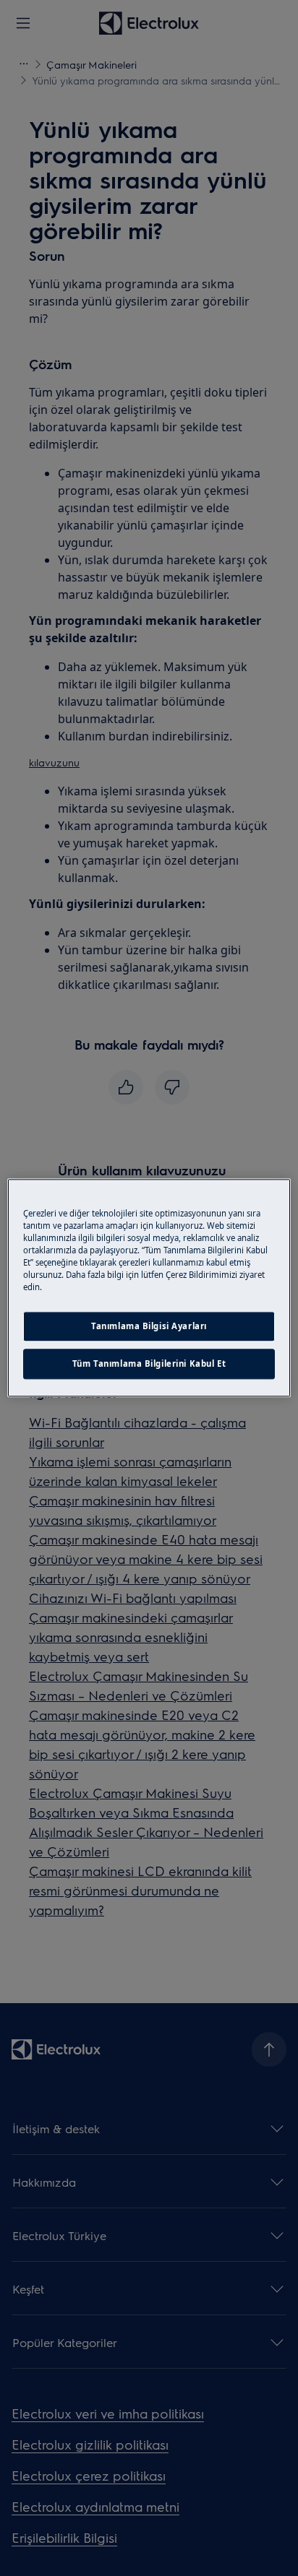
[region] (149, 1288)
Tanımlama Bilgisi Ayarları (149, 1327)
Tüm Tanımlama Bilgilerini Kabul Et (149, 1364)
